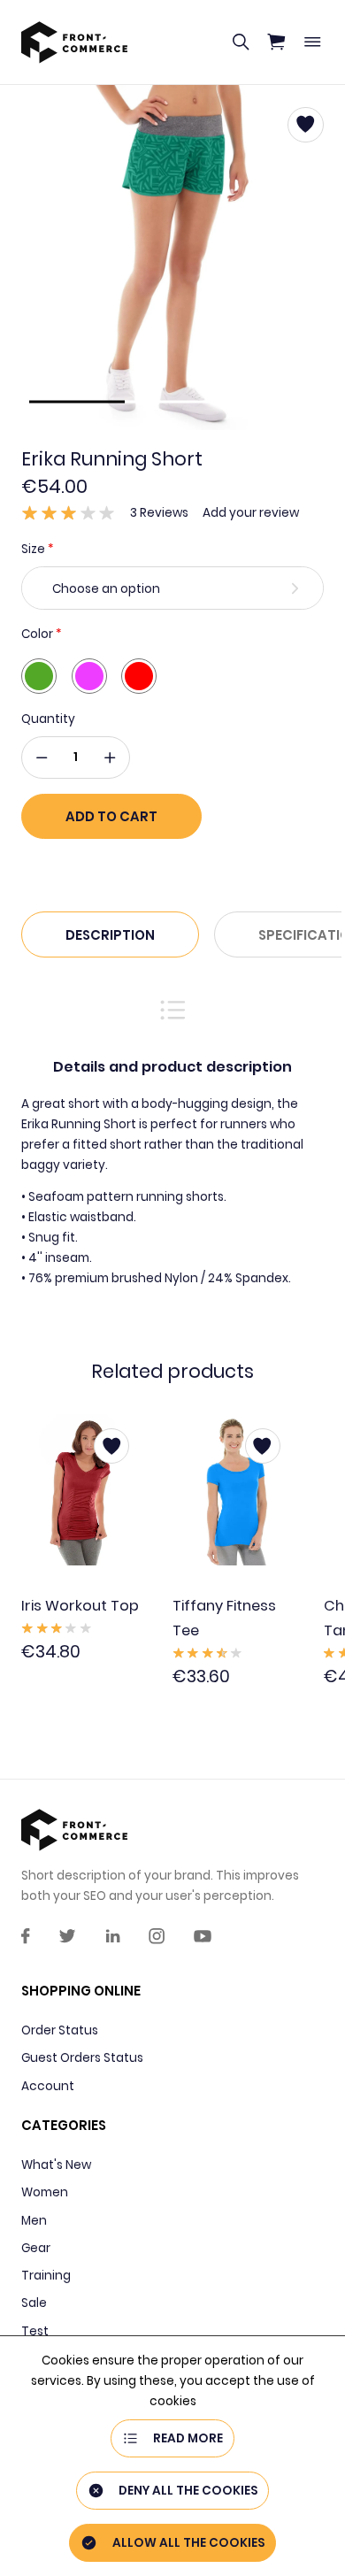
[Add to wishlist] (111, 1446)
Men (34, 2221)
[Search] (241, 42)
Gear (36, 2248)
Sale (34, 2303)
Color (37, 634)
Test (35, 2331)
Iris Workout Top (80, 1607)
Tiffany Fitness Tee (224, 1619)
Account (48, 2086)
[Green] (39, 676)
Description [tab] (110, 935)
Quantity (48, 719)
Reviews (159, 513)
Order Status (60, 2030)
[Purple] (89, 676)
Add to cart (111, 816)
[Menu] (312, 42)
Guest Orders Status (82, 2058)
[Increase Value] (110, 757)
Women (45, 2192)
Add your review (251, 513)
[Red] (139, 676)
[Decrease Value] (42, 757)
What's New (56, 2165)
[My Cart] (276, 42)
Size (33, 549)
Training (46, 2276)
